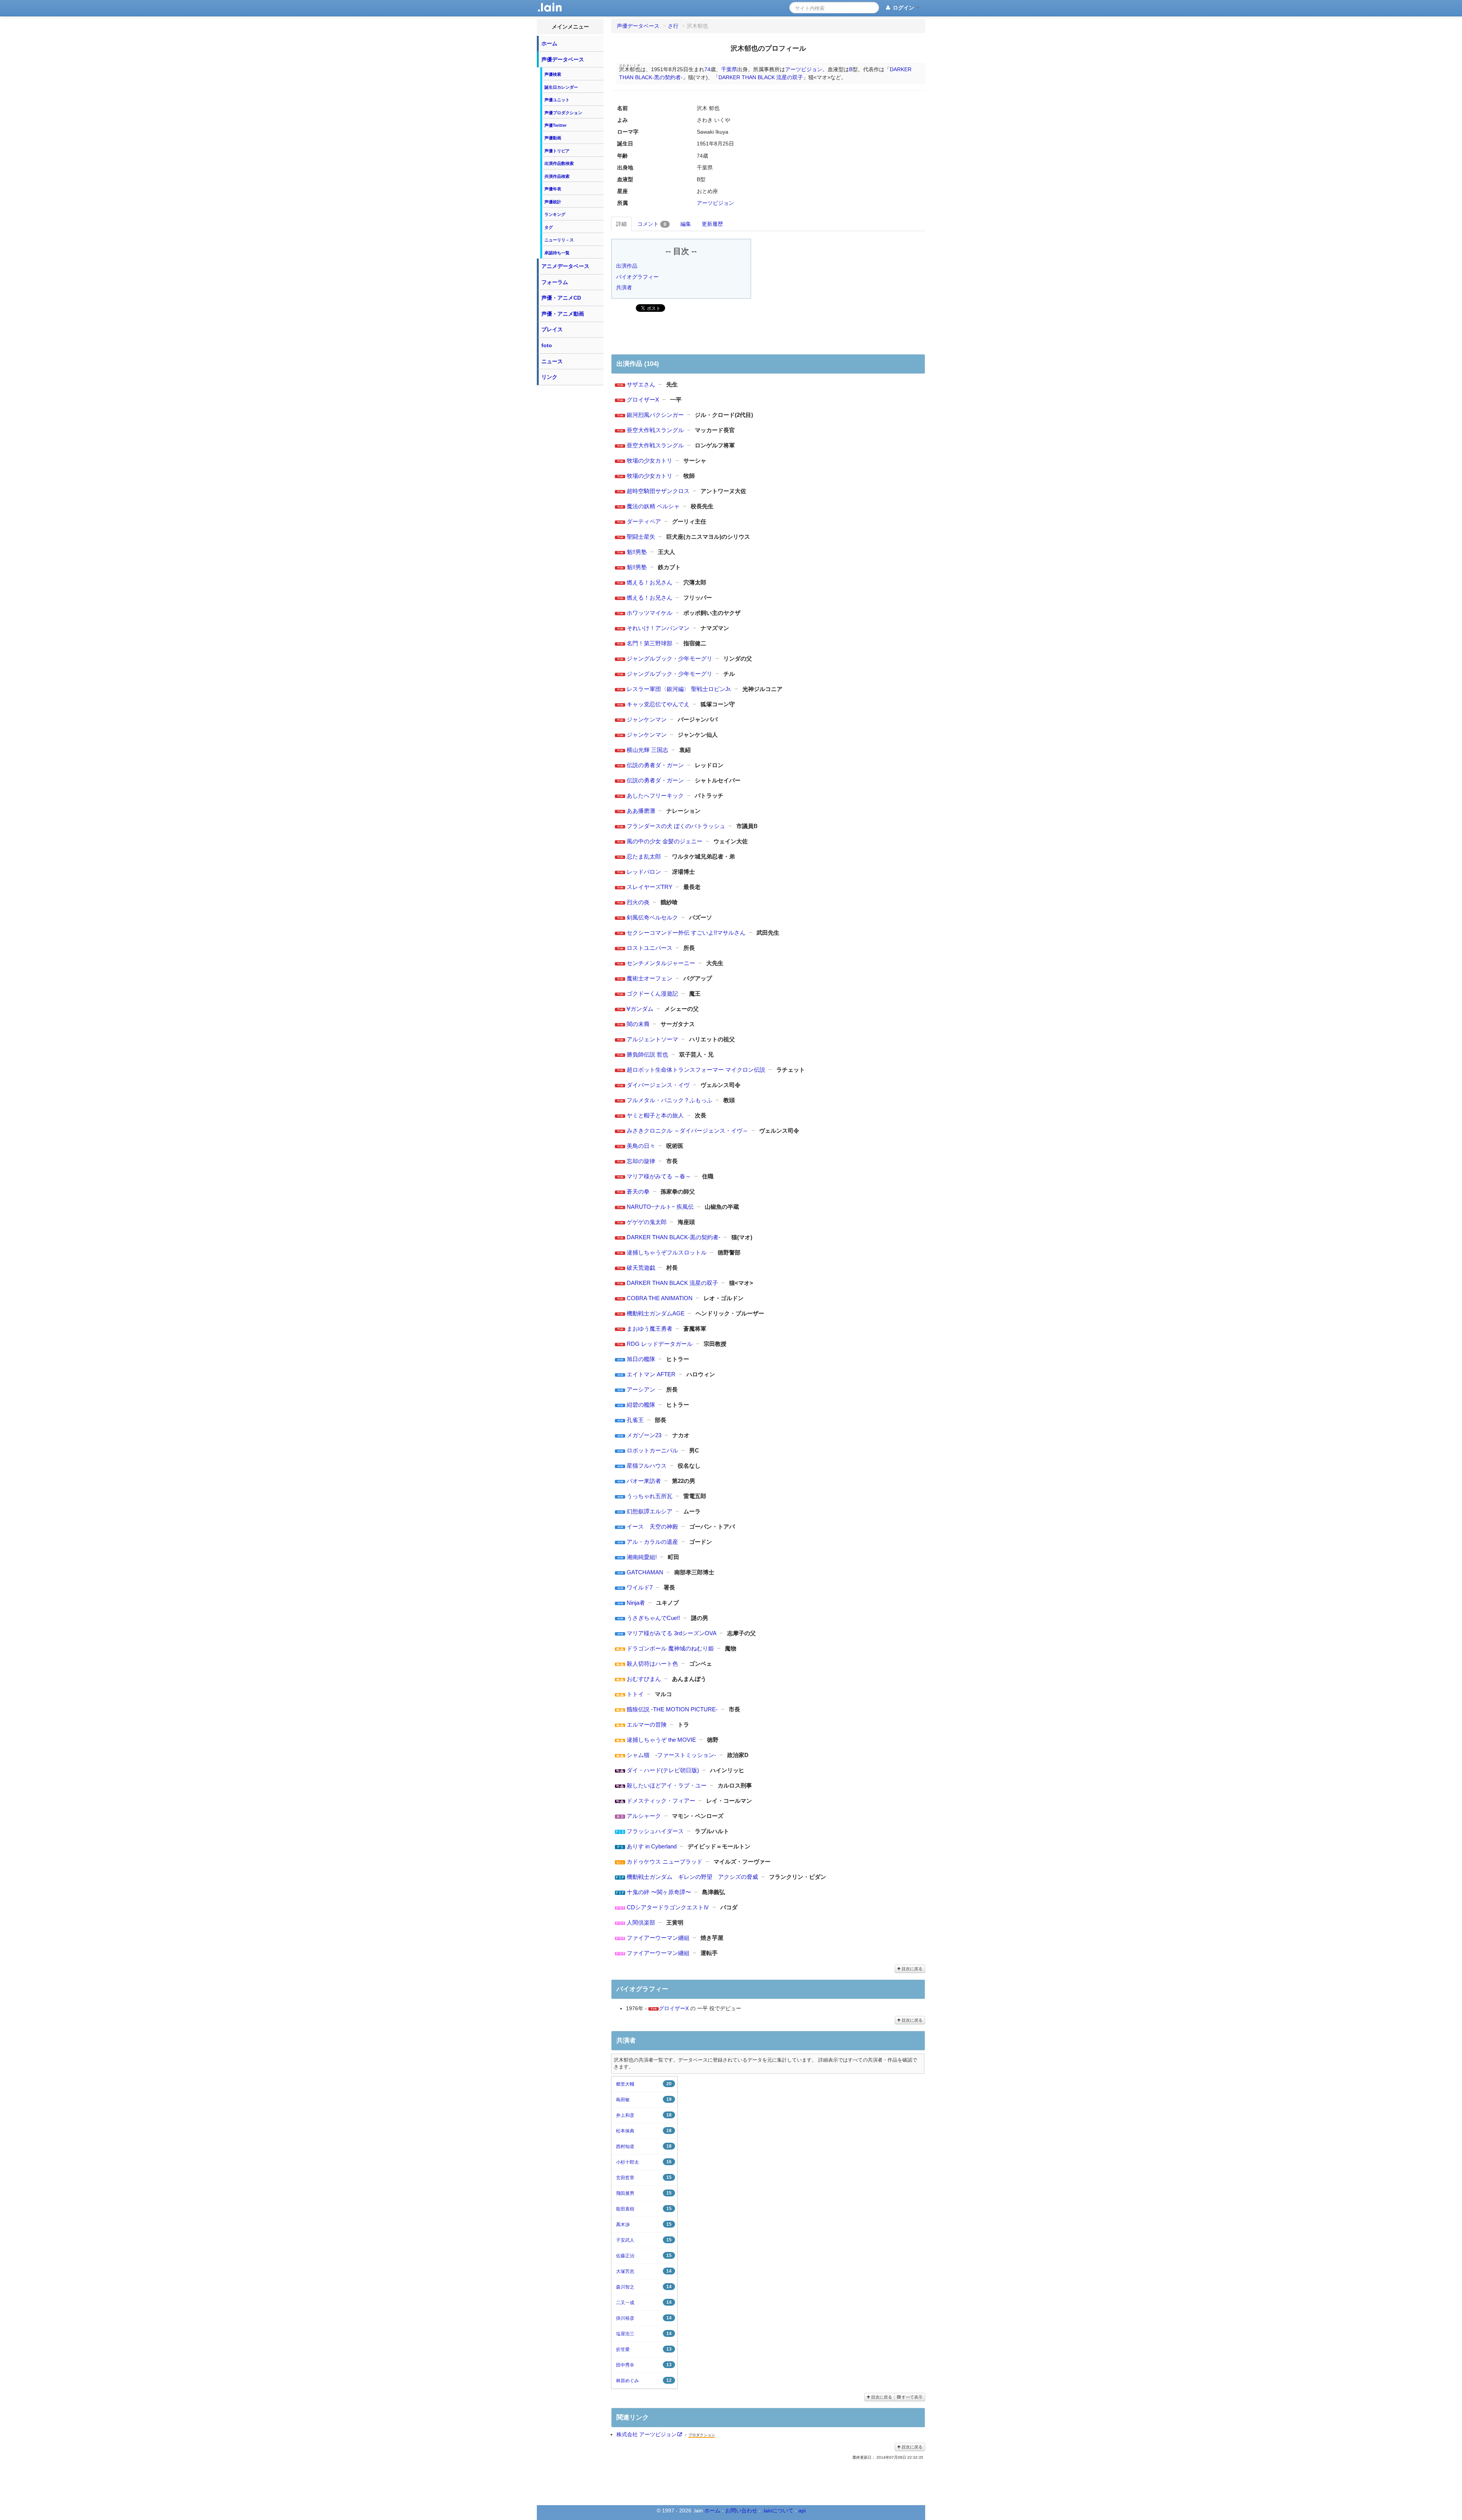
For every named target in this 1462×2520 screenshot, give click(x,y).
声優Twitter (555, 125)
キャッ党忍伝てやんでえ (658, 704)
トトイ (635, 1694)
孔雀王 (635, 1420)
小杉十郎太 (644, 2162)
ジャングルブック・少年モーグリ (670, 658)
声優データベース (563, 59)
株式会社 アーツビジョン (646, 2434)
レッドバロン (644, 872)
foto (547, 345)
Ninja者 (636, 1603)
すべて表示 (911, 2397)
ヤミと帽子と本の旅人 (655, 1115)
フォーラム (555, 282)
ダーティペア (644, 521)
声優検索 (553, 74)
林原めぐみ (644, 2380)
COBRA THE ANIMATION (660, 1298)
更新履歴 (712, 224)
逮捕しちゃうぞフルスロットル (667, 1252)
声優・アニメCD (561, 298)
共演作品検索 (557, 176)
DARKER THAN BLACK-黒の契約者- (674, 1237)
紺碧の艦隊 (641, 1405)
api (802, 2510)
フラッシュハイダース (655, 1831)
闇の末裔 (638, 1024)
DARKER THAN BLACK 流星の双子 (761, 77)
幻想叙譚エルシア (650, 1511)
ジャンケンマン (647, 719)
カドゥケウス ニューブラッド (665, 1862)
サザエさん (641, 384)
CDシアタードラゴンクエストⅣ (668, 1907)
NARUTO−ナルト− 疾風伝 (660, 1207)
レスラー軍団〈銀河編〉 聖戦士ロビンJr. (679, 689)
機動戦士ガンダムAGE (656, 1313)
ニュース (552, 361)
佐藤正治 (644, 2256)
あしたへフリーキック (655, 796)
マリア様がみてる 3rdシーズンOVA (671, 1633)
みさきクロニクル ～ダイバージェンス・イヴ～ (687, 1131)
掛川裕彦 (644, 2318)
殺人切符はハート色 (652, 1664)
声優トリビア (557, 151)
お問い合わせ (741, 2510)
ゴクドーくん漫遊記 (652, 993)
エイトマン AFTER (651, 1374)
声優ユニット (557, 100)
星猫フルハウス (647, 1466)
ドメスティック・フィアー (661, 1801)
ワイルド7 (640, 1587)
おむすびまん (644, 1679)
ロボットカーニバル (652, 1450)
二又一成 (644, 2302)
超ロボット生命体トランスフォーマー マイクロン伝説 (696, 1070)
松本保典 (644, 2131)
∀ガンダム (640, 1009)
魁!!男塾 (637, 552)
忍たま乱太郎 (644, 856)
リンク (549, 377)
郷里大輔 (644, 2084)
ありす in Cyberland (652, 1846)
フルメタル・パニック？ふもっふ (670, 1100)
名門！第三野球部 (650, 643)
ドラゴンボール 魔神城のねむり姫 (670, 1648)
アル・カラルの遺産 (652, 1542)
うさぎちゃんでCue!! (653, 1618)
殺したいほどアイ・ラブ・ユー (667, 1785)
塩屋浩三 (644, 2334)
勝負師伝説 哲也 (647, 1054)
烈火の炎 (638, 902)
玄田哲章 (644, 2178)
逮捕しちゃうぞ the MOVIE (661, 1740)
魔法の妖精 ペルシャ (653, 506)
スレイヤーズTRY (650, 887)
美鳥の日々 (641, 1146)
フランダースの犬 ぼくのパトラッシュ (676, 826)
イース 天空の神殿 (652, 1527)
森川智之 (644, 2287)
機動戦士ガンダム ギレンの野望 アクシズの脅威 (692, 1877)
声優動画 (553, 138)
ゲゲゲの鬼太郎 (647, 1222)
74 (707, 69)
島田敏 (644, 2099)
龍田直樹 (644, 2209)
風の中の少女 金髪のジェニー (665, 841)
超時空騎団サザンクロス (658, 491)
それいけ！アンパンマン (658, 628)
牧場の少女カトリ (650, 460)
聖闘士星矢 (641, 537)
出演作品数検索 (559, 163)
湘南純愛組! (642, 1557)
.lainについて (778, 2510)
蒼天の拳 (638, 1191)
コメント (652, 224)
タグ (549, 227)
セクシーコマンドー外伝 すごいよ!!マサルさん (686, 933)
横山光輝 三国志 (647, 750)
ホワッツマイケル (650, 613)
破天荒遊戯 (641, 1268)
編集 (686, 224)
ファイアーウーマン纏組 (658, 1938)
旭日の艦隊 (641, 1359)
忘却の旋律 (641, 1161)
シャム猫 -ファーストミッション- (671, 1755)
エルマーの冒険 (647, 1724)
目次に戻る (911, 1969)
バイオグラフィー (637, 277)
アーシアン (641, 1389)
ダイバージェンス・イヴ (658, 1085)
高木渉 (644, 2224)
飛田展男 (644, 2193)
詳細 (621, 224)
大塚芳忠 (644, 2271)
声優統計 (553, 202)
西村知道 (644, 2146)
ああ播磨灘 (641, 811)
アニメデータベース (565, 266)
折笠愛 (644, 2349)
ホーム (549, 43)
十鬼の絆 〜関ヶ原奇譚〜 (659, 1892)
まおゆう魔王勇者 (650, 1329)
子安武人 (644, 2240)
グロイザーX (643, 400)
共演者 (624, 287)
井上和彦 (644, 2115)
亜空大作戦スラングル (655, 430)
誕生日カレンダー (561, 87)
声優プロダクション (563, 113)
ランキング (555, 214)
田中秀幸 (644, 2365)
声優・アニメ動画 (563, 314)
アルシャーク (644, 1816)
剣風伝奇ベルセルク (652, 917)
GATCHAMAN (645, 1572)
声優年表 (553, 189)
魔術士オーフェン (650, 978)
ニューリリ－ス (559, 240)
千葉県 (729, 69)
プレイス (552, 329)
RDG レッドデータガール (660, 1344)
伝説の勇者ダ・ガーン (655, 765)
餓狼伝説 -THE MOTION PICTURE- (672, 1709)
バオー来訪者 (644, 1481)
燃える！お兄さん (650, 582)
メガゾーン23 (644, 1435)
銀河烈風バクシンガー (655, 415)
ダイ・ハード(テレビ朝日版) (663, 1770)
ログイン (903, 8)
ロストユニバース (650, 948)
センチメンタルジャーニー (661, 963)
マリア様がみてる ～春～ (659, 1176)
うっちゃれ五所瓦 (650, 1496)
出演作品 (627, 266)
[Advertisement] (570, 503)
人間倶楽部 (641, 1922)
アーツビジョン (804, 69)
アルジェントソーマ (652, 1039)
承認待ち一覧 (557, 253)
